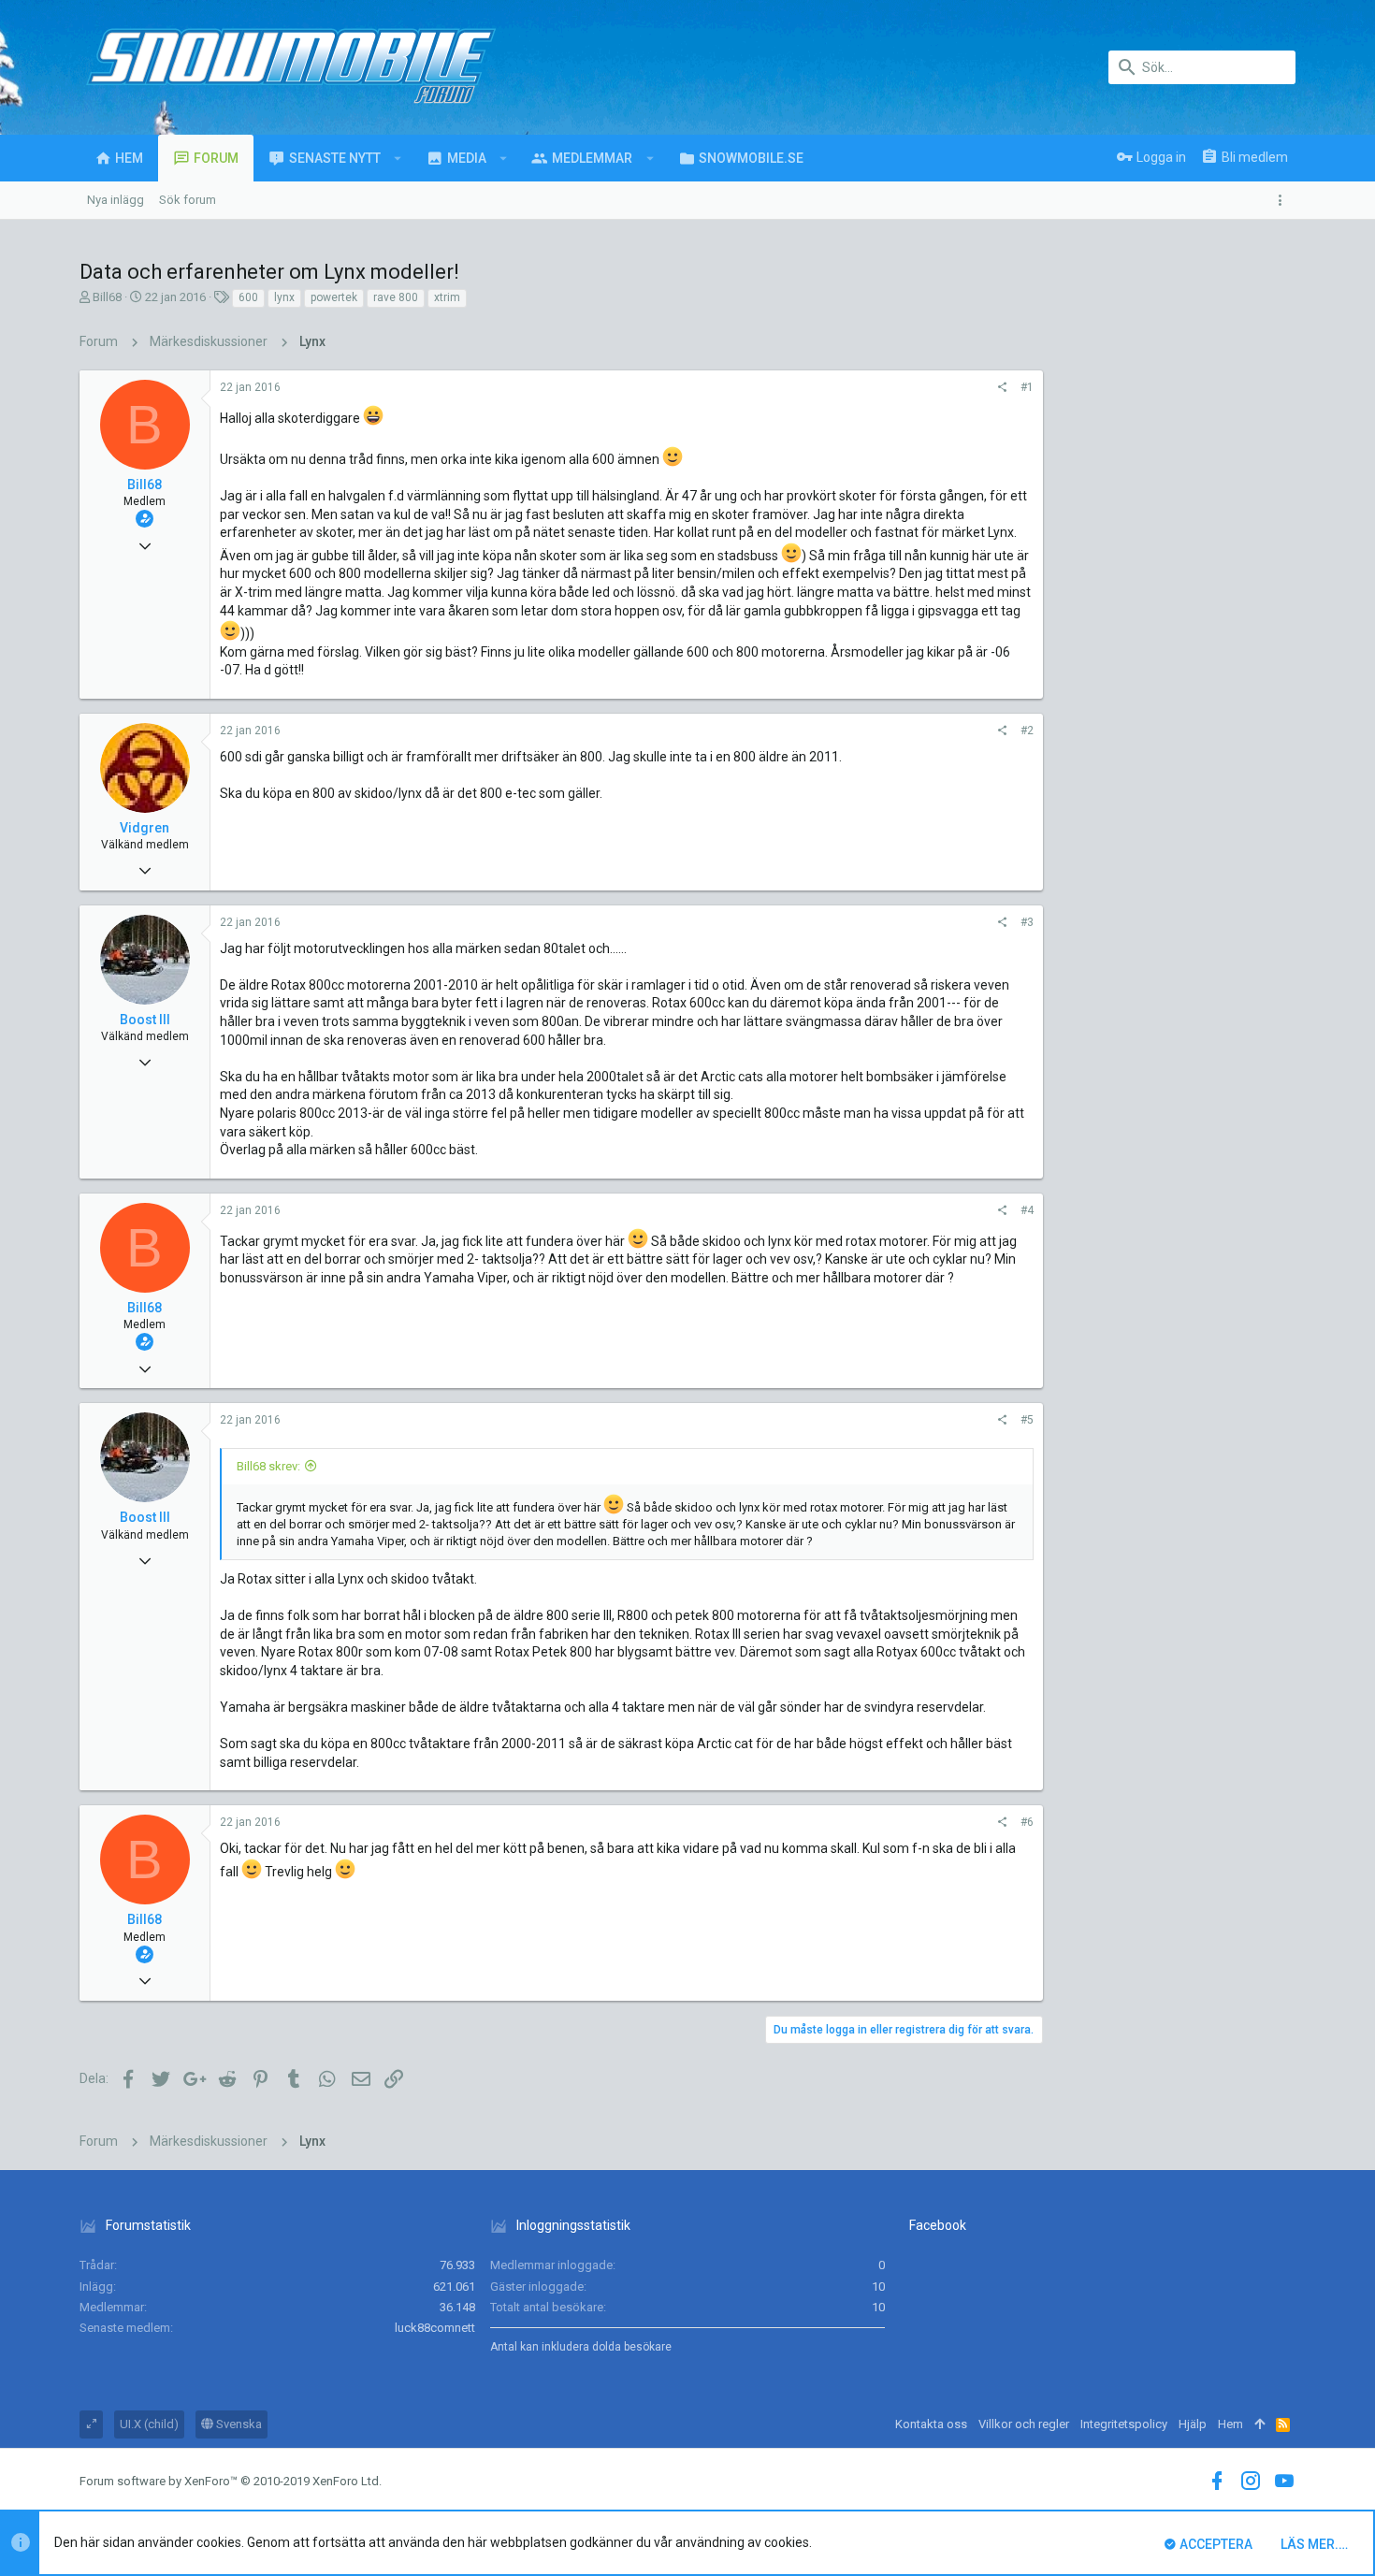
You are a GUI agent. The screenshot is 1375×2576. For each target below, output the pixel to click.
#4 (1027, 1210)
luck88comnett (435, 2328)
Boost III (145, 1020)
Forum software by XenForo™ (231, 2481)
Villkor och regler (1024, 2424)
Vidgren (145, 828)
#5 (1027, 1420)
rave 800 (396, 297)
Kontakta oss (931, 2424)
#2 (1027, 731)
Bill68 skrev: (268, 1466)
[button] (398, 158)
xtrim (447, 297)
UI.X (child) (149, 2424)
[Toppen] (1259, 2424)
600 (248, 297)
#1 (1027, 387)
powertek (334, 297)
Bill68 (107, 297)
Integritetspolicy (1124, 2424)
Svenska (238, 2424)
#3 (1027, 922)
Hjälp (1193, 2424)
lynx (284, 297)
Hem (1230, 2424)
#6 (1027, 1822)
